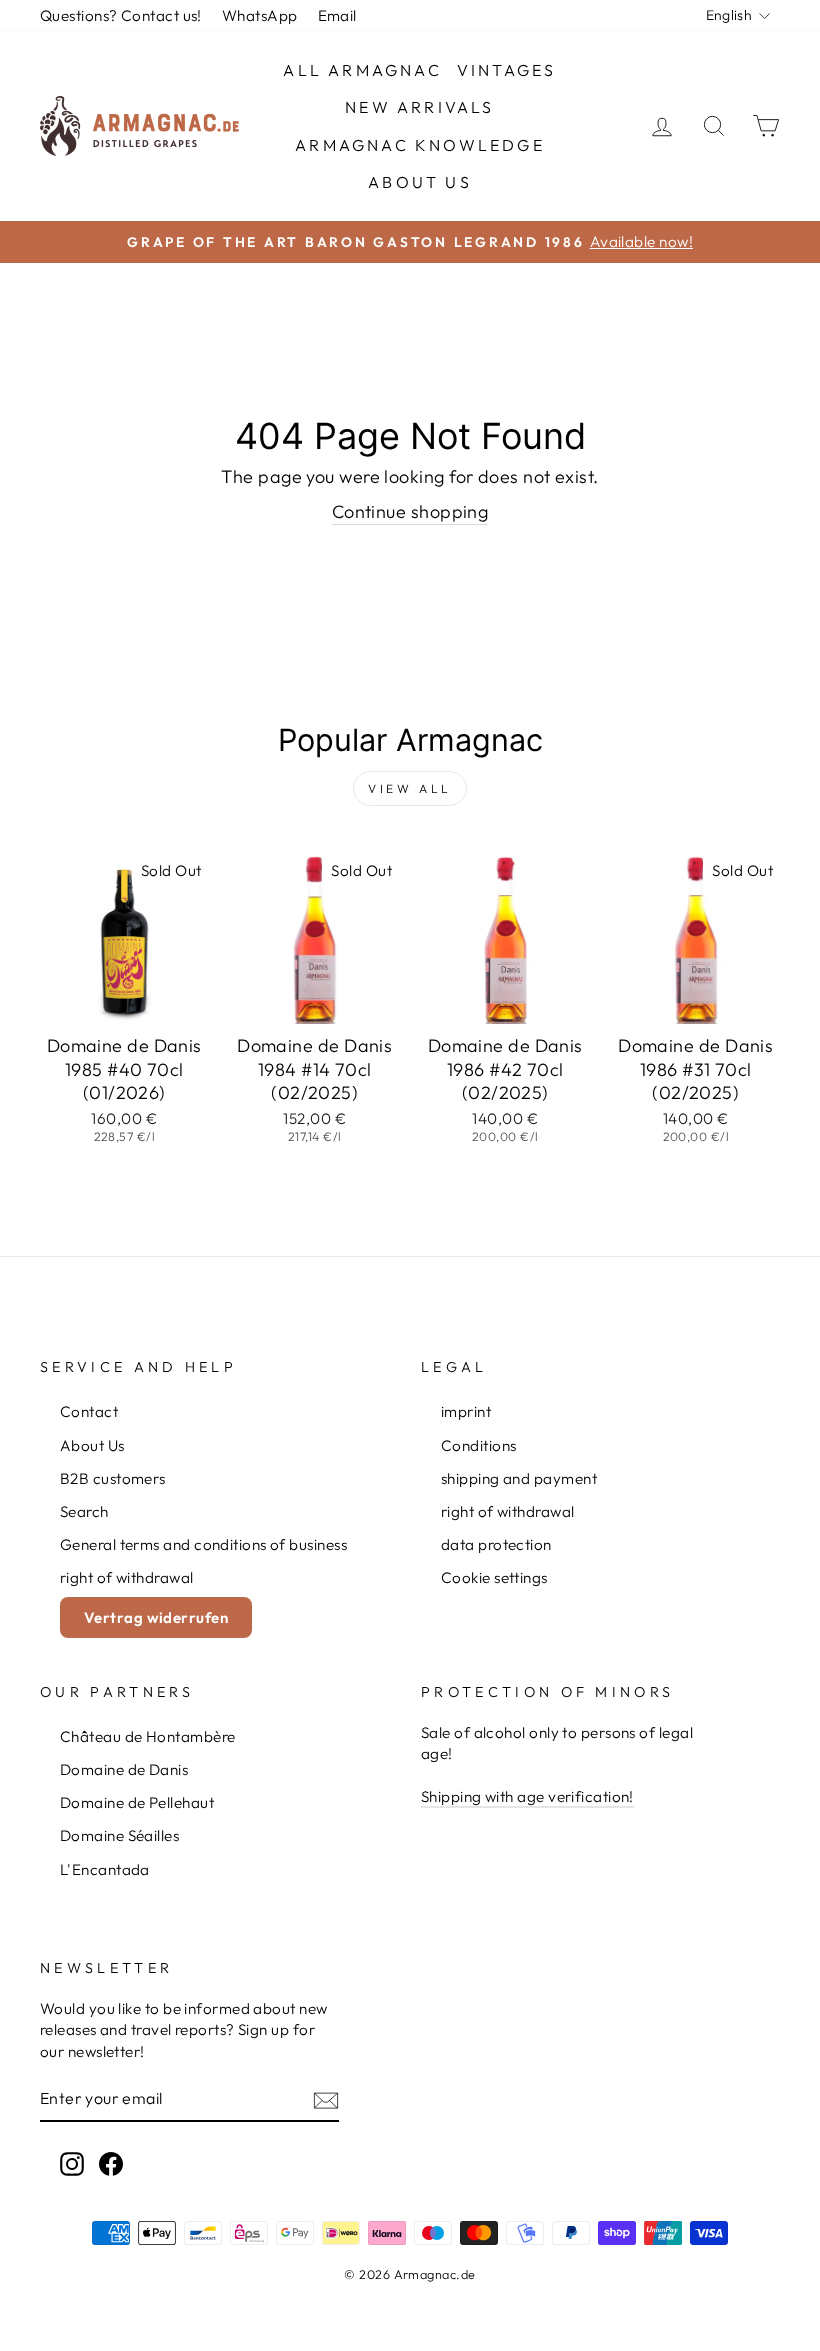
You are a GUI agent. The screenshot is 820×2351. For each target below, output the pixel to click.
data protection (496, 1544)
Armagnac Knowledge (420, 145)
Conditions (479, 1445)
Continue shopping (410, 511)
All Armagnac (362, 70)
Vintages (507, 70)
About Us (420, 182)
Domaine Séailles (119, 1835)
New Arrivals (419, 107)
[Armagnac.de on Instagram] (72, 2164)
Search (84, 1511)
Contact (89, 1411)
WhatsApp (260, 15)
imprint (466, 1411)
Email (337, 15)
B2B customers (113, 1478)
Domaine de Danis (124, 1769)
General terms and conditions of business (203, 1544)
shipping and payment (519, 1478)
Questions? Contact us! (121, 15)
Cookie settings (494, 1577)
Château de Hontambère (147, 1736)
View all (410, 788)
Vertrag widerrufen (156, 1617)
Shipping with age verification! (527, 1796)
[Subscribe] (326, 2099)
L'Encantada (105, 1869)
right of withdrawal (127, 1577)
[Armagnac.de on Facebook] (111, 2164)
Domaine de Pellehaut (137, 1802)
